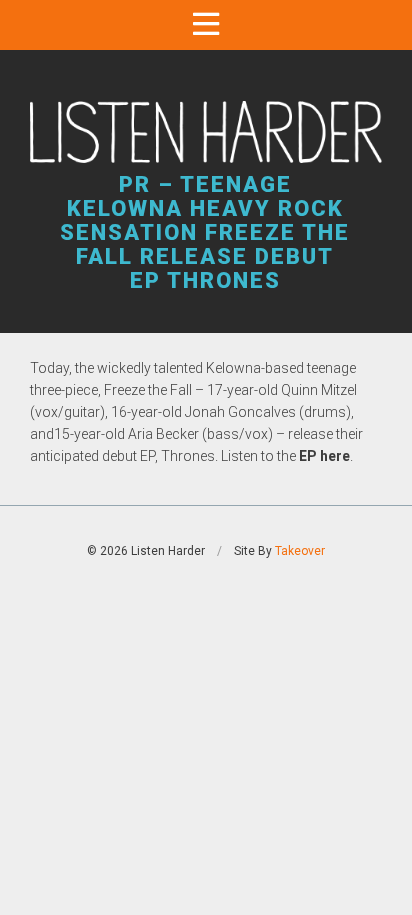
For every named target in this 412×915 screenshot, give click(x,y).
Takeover (300, 551)
